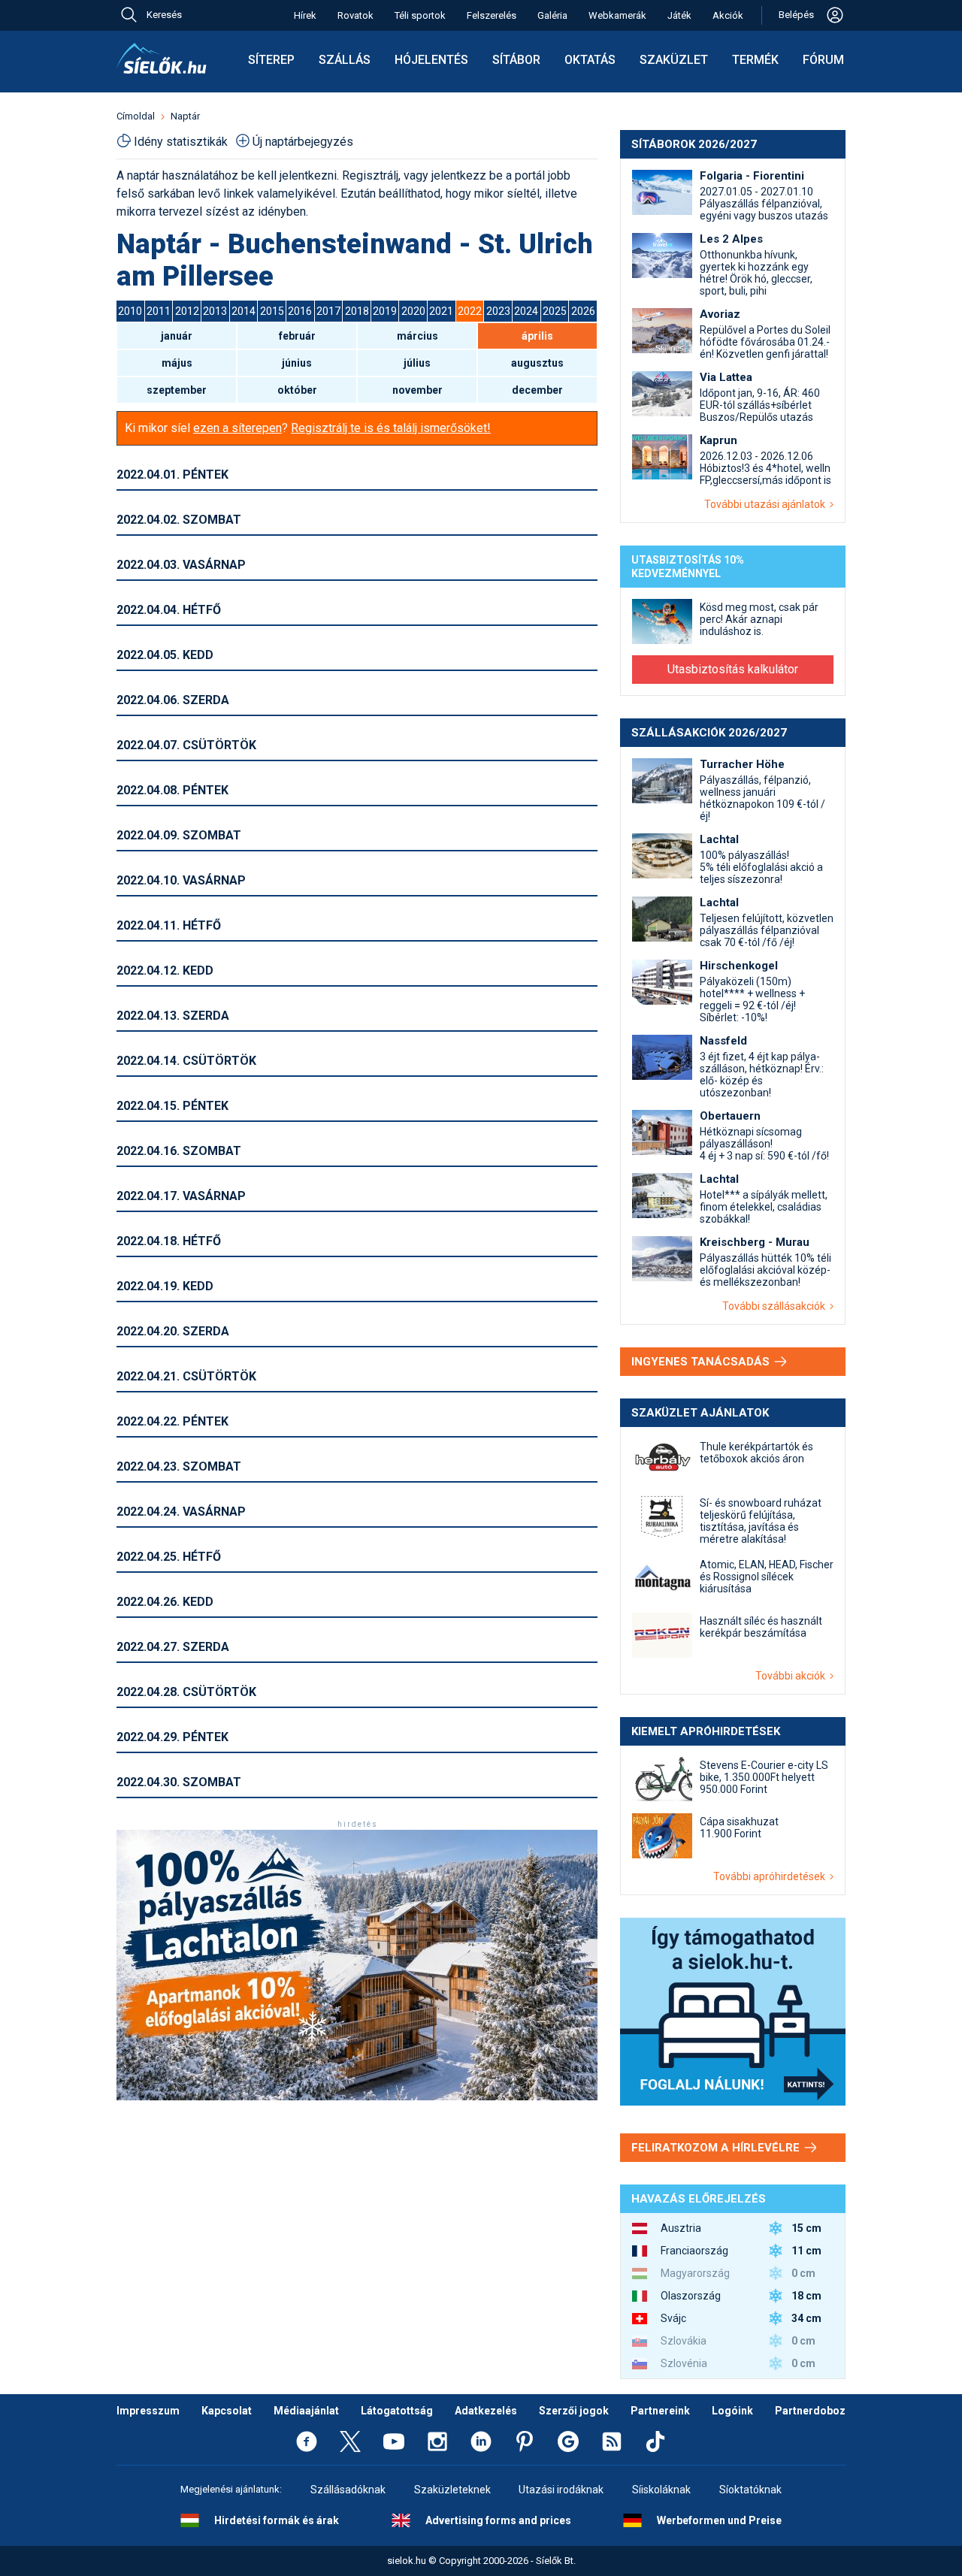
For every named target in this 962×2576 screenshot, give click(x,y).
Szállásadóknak (348, 2490)
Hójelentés (431, 60)
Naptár (185, 116)
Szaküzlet (674, 60)
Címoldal (136, 116)
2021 (441, 311)
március (417, 336)
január (177, 336)
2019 (385, 311)
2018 (357, 311)
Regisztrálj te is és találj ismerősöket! (391, 428)
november (417, 390)
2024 (526, 311)
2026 (583, 311)
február (297, 336)
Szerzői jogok (574, 2411)
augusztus (537, 363)
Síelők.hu (162, 59)
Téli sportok (420, 15)
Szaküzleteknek (452, 2490)
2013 (215, 311)
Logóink (732, 2411)
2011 (159, 311)
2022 (470, 311)
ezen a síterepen (237, 428)
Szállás (345, 60)
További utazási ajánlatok (767, 504)
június (297, 363)
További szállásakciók (776, 1306)
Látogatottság (397, 2411)
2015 (272, 311)
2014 (244, 311)
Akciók (728, 15)
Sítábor (516, 60)
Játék (679, 15)
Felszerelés (492, 15)
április (537, 336)
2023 (498, 311)
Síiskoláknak (661, 2490)
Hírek (305, 15)
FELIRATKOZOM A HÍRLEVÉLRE (717, 2148)
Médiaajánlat (306, 2411)
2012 (187, 311)
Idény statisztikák (181, 142)
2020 (413, 311)
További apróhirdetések (771, 1876)
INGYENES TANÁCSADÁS (702, 1362)
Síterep (271, 60)
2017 (328, 311)
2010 (130, 311)
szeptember (177, 390)
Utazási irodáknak (561, 2490)
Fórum (823, 60)
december (537, 390)
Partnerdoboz (810, 2411)
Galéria (552, 15)
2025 (555, 311)
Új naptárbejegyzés (303, 142)
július (417, 363)
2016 (300, 311)
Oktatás (590, 60)
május (177, 363)
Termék (755, 60)
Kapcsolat (227, 2411)
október (297, 390)
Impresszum (148, 2411)
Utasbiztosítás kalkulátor (733, 669)
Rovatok (355, 15)
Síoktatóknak (750, 2490)
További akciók (793, 1676)
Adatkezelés (486, 2411)
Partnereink (660, 2411)
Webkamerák (617, 15)
